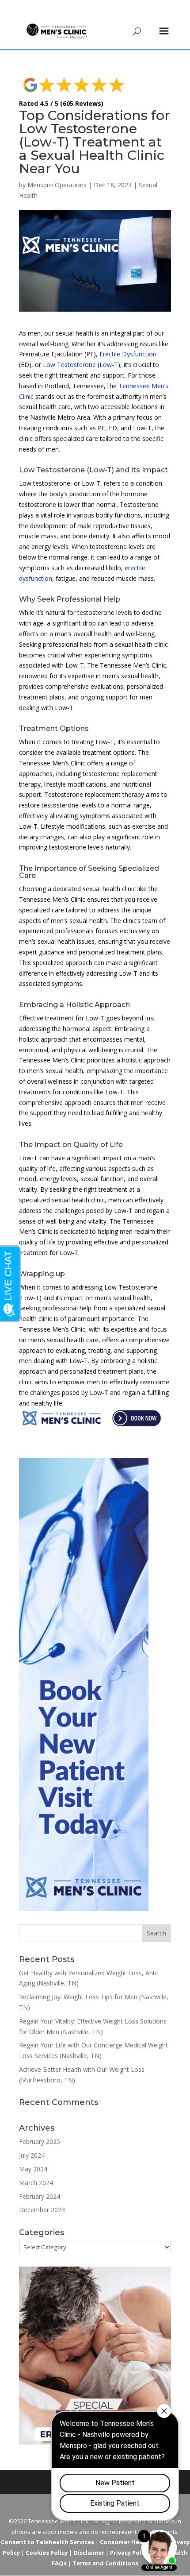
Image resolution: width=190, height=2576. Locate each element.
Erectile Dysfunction (128, 354)
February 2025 (40, 2142)
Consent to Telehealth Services (47, 2542)
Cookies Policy (47, 2553)
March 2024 (36, 2183)
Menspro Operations (57, 185)
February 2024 (40, 2196)
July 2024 (32, 2155)
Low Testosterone (69, 365)
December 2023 (42, 2210)
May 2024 (33, 2169)
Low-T (109, 365)
